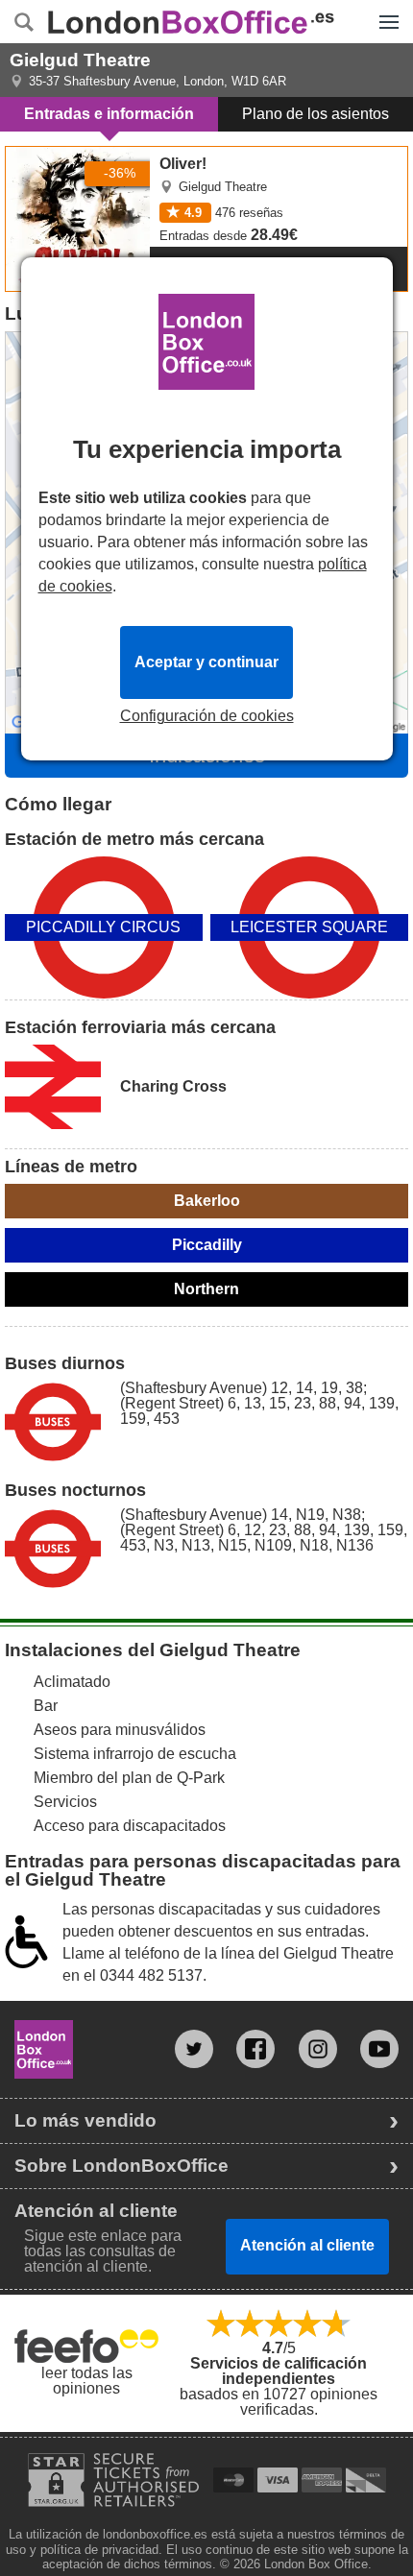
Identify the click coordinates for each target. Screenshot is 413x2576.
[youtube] (379, 2049)
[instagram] (318, 2049)
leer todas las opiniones (87, 2381)
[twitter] (194, 2049)
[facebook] (255, 2049)
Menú (384, 8)
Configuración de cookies (207, 716)
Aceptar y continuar (206, 662)
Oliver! (28, 155)
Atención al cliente (307, 2245)
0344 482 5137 (151, 1975)
